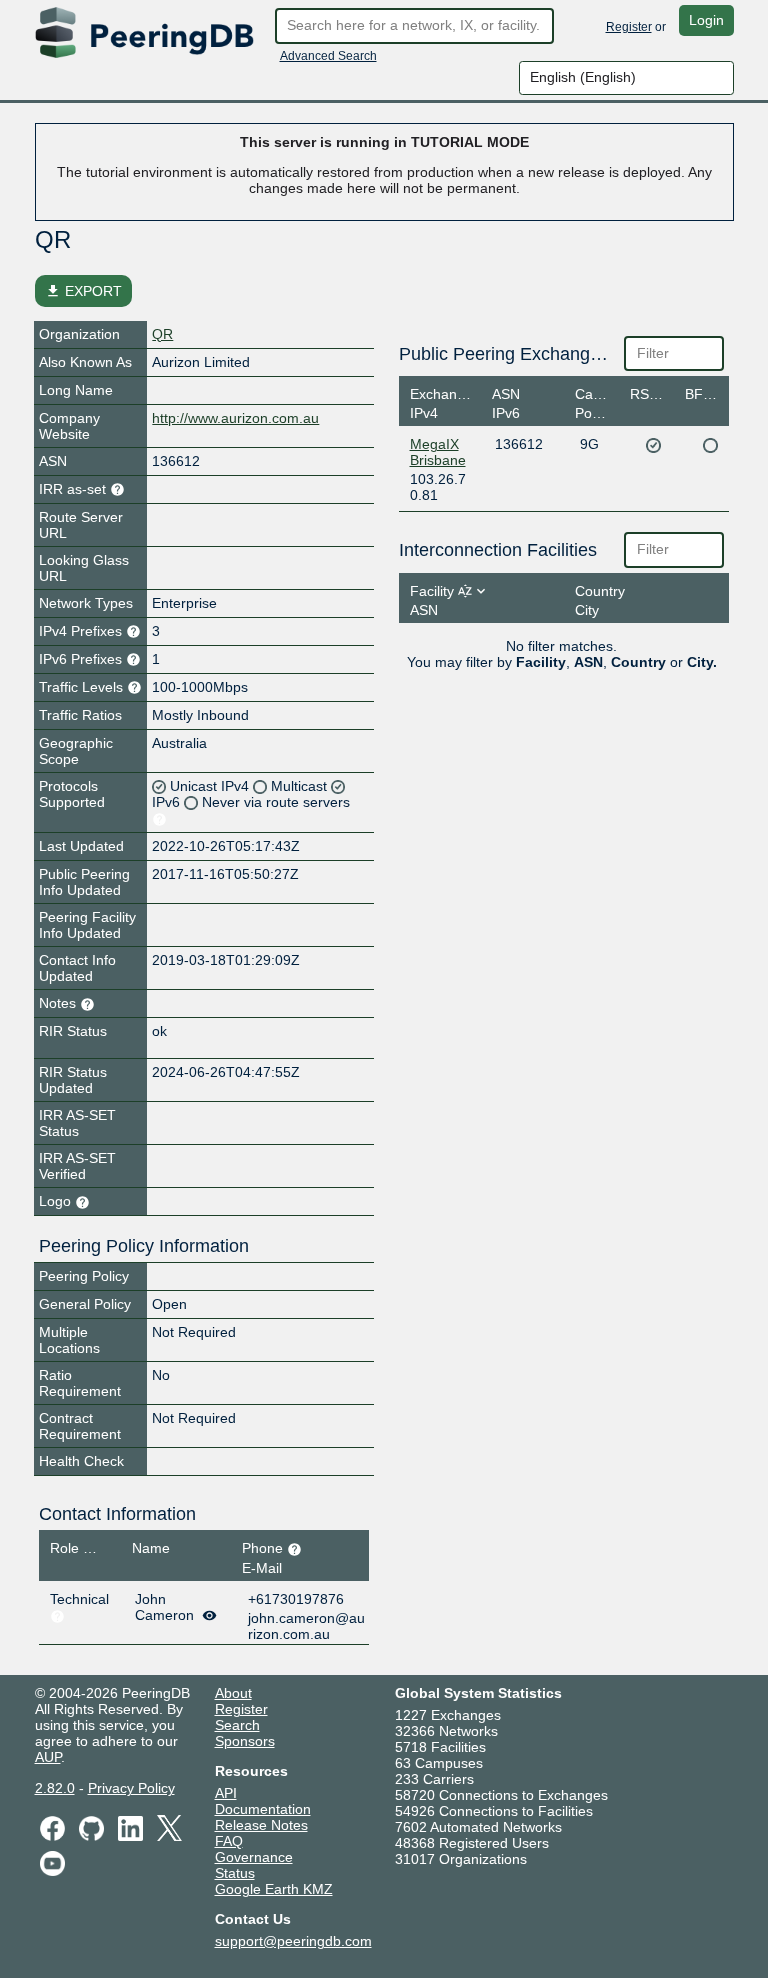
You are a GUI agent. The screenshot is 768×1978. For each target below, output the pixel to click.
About (233, 1693)
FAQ (229, 1841)
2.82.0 (55, 1788)
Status (235, 1873)
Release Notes (261, 1825)
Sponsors (245, 1741)
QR (162, 334)
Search (237, 1725)
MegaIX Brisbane (438, 452)
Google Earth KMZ (274, 1889)
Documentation (263, 1809)
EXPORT (83, 291)
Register (629, 27)
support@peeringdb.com (293, 1941)
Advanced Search (328, 56)
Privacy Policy (131, 1788)
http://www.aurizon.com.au (235, 418)
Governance (254, 1857)
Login (706, 20)
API (226, 1793)
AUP (48, 1757)
